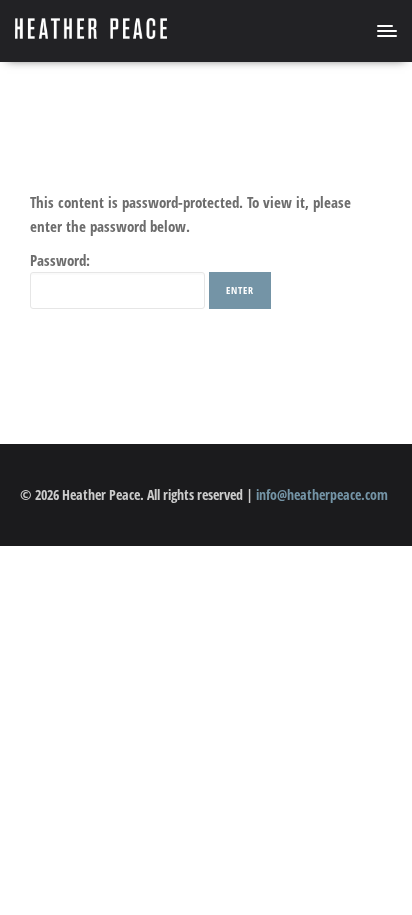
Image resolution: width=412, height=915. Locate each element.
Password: (60, 260)
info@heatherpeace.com (322, 494)
